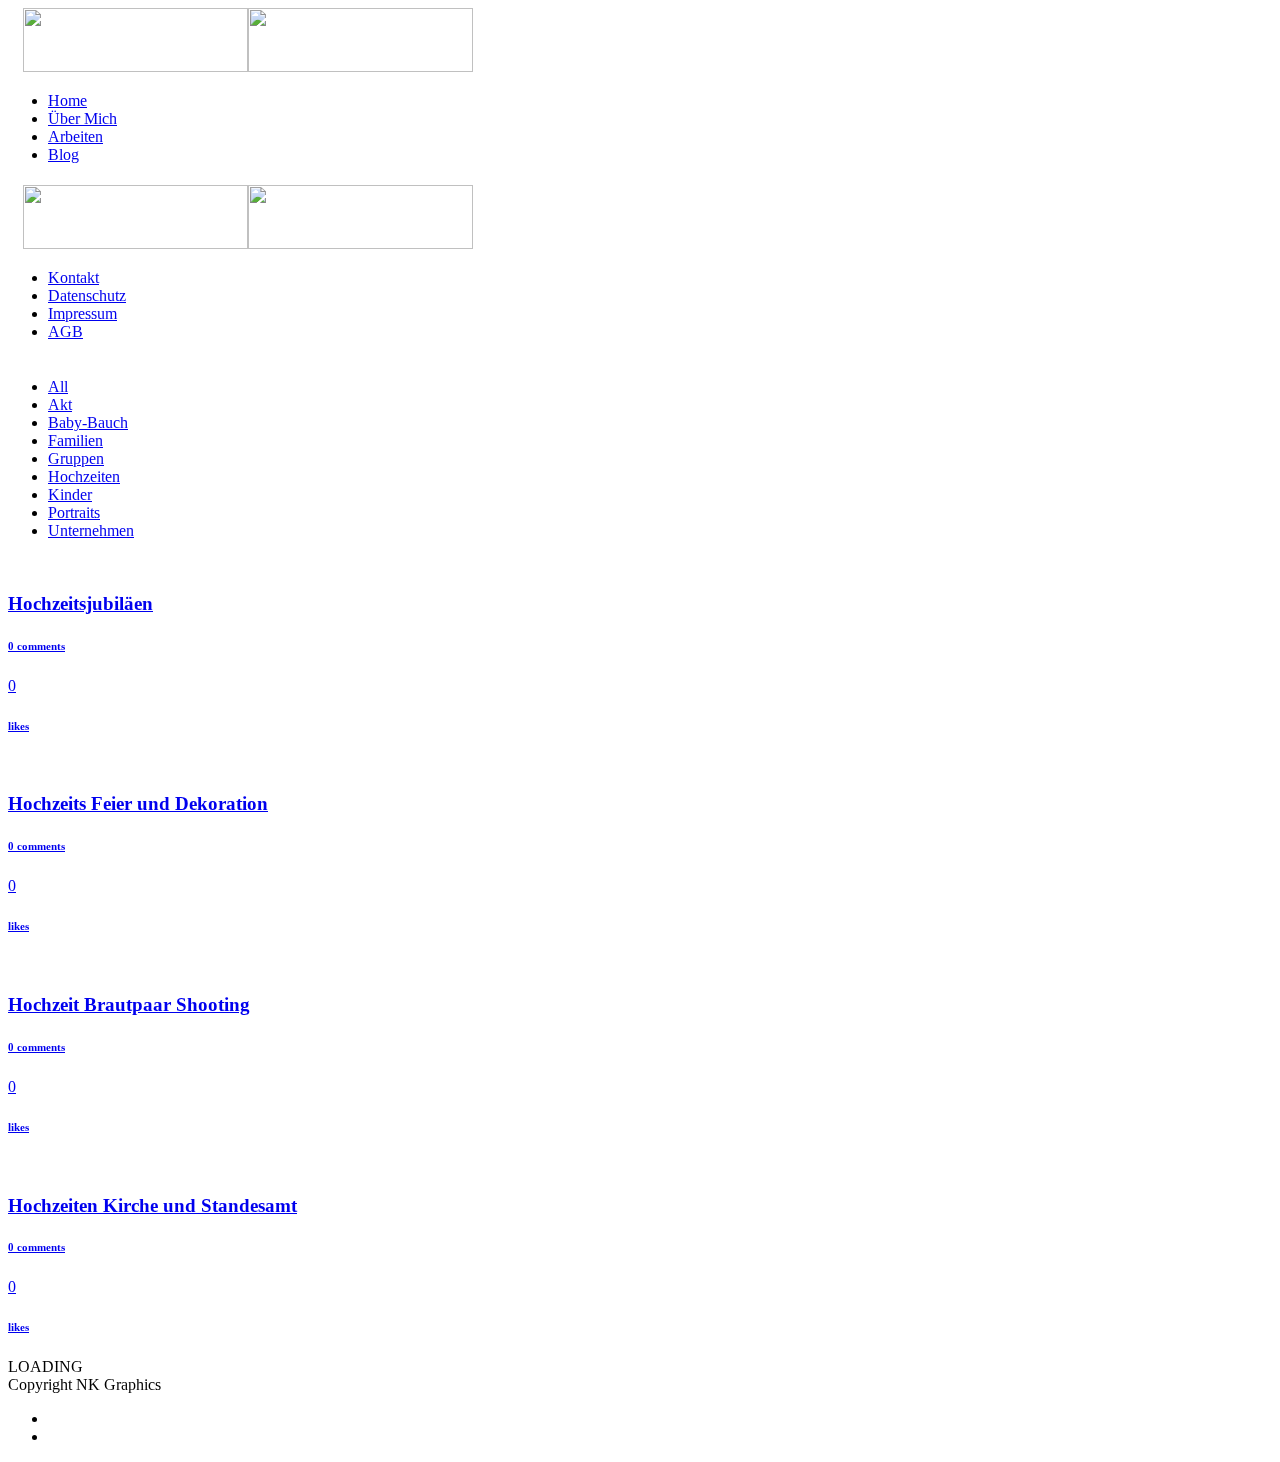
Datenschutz (87, 295)
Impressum (82, 313)
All (58, 386)
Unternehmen (91, 530)
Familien (75, 440)
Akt (60, 404)
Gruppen (76, 458)
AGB (65, 331)
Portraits (74, 512)
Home (67, 100)
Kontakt (73, 277)
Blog (63, 154)
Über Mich (82, 118)
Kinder (70, 494)
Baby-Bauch (88, 422)
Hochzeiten (84, 476)
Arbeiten (75, 136)
